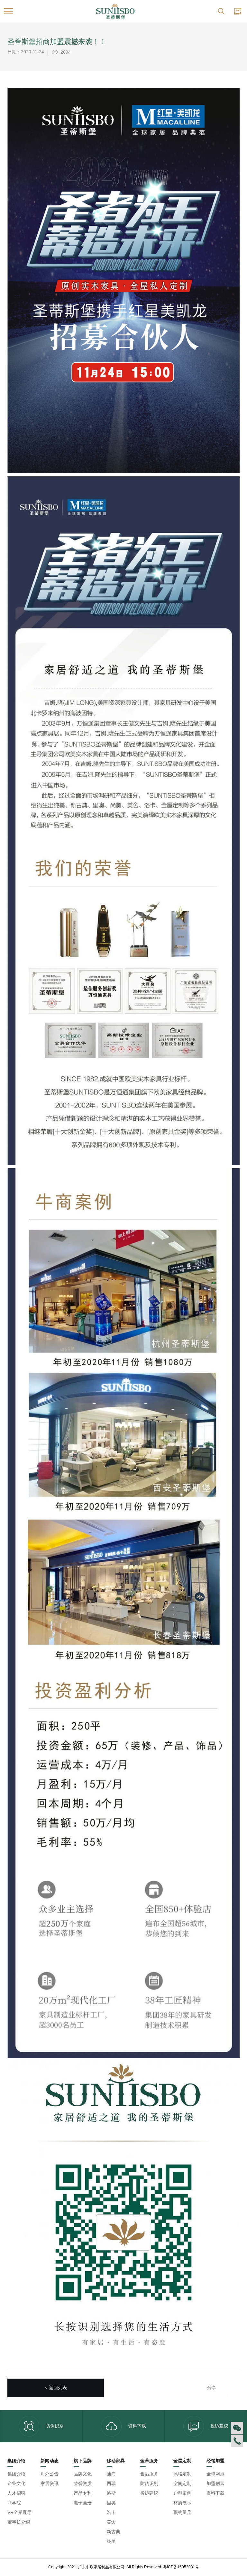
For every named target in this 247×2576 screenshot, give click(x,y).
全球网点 (215, 2474)
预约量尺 (182, 2512)
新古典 (114, 2532)
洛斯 (111, 2493)
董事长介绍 (19, 2522)
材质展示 (182, 2503)
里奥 (111, 2503)
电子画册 (83, 2503)
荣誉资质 (83, 2483)
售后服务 (149, 2474)
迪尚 (111, 2474)
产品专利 (83, 2493)
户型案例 (182, 2493)
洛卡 (111, 2512)
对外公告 (50, 2474)
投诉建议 (219, 2426)
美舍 (111, 2522)
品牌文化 (83, 2474)
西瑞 (111, 2483)
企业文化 (16, 2483)
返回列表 (56, 2388)
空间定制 (182, 2483)
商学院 (14, 2503)
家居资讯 (50, 2483)
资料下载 (137, 2426)
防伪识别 (55, 2426)
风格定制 (182, 2474)
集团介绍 (16, 2474)
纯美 (111, 2541)
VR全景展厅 (19, 2512)
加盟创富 (215, 2483)
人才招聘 (16, 2493)
